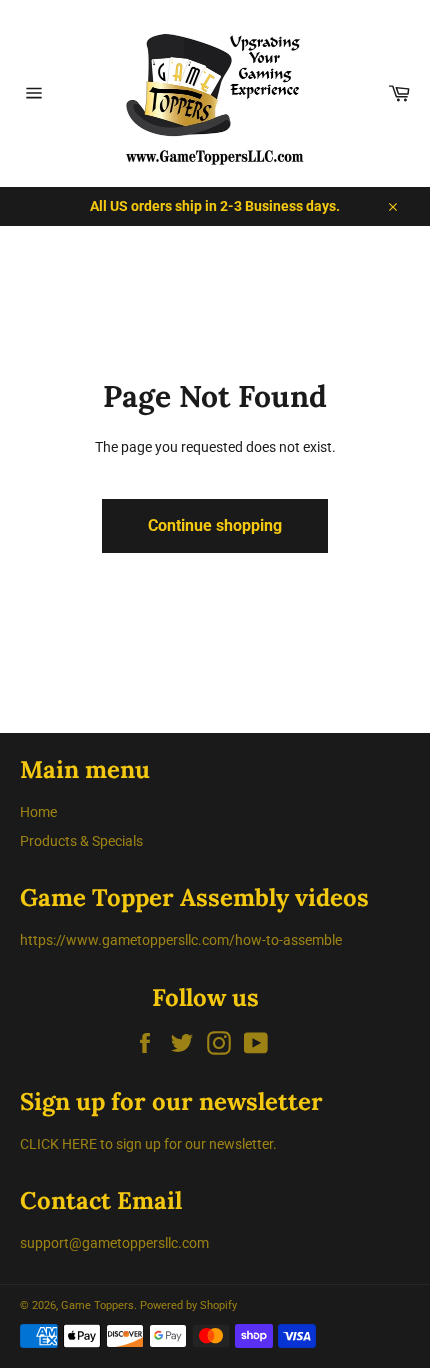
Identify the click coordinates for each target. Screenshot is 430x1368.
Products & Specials (81, 841)
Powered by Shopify (188, 1305)
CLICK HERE (58, 1144)
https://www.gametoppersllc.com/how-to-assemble (181, 940)
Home (38, 812)
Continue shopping (215, 525)
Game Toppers (97, 1305)
